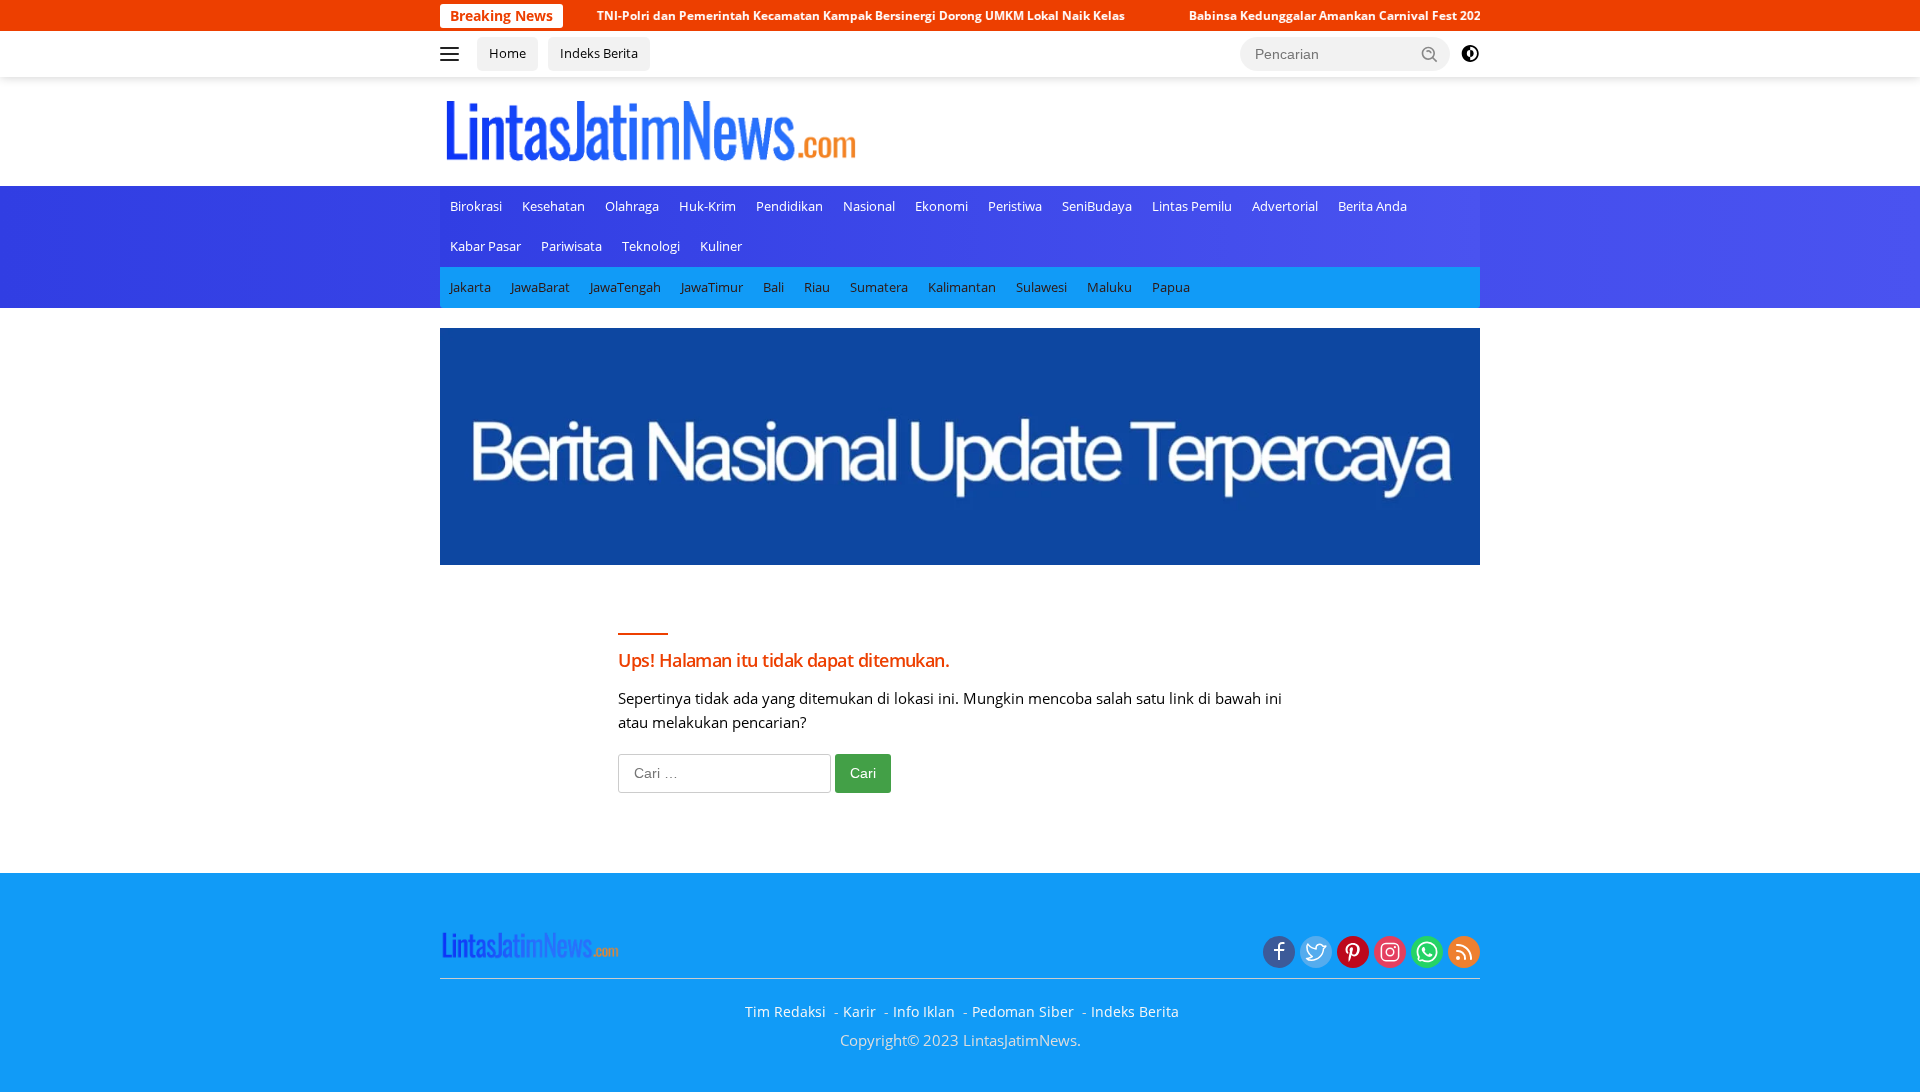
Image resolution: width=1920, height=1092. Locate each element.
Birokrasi (476, 206)
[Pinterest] (1353, 953)
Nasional (869, 206)
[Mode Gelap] (1470, 54)
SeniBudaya (1097, 206)
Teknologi (651, 246)
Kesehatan (553, 206)
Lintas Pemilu (1192, 206)
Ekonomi (941, 206)
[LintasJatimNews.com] (650, 129)
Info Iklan (924, 1011)
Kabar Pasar (485, 246)
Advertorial (1285, 206)
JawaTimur (712, 287)
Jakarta (470, 287)
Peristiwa (1015, 206)
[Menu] (453, 54)
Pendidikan (789, 206)
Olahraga (632, 206)
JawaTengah (625, 287)
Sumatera (879, 287)
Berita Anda (1372, 206)
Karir (859, 1011)
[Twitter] (1316, 953)
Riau (817, 287)
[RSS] (1464, 953)
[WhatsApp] (1427, 953)
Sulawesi (1041, 287)
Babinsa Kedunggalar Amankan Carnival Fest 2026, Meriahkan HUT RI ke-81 (1371, 15)
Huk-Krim (707, 206)
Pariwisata (571, 246)
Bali (773, 287)
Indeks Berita (599, 53)
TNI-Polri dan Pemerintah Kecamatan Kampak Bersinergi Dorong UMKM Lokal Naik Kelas (820, 15)
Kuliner (721, 246)
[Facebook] (1279, 953)
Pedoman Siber (1023, 1011)
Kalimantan (962, 287)
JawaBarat (540, 287)
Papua (1171, 287)
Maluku (1109, 287)
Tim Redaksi (785, 1011)
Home (507, 53)
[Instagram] (1390, 953)
